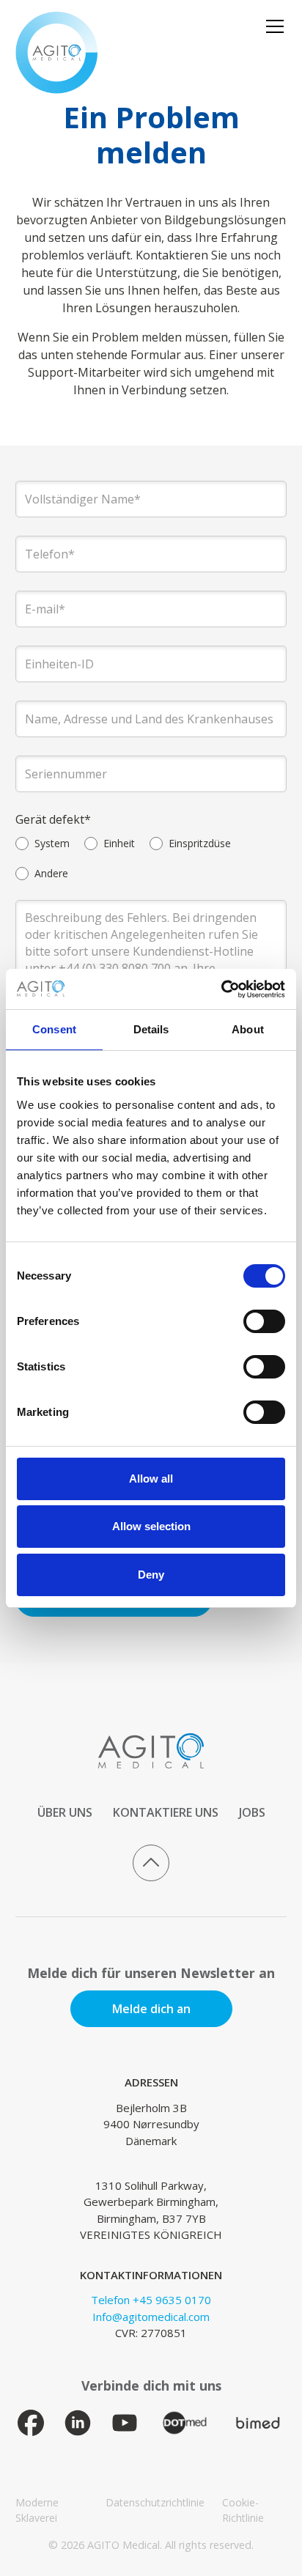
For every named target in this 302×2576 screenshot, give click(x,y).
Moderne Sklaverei (37, 2510)
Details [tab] (151, 1029)
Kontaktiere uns (166, 1812)
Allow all (151, 1479)
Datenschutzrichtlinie (155, 2502)
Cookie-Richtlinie (243, 2510)
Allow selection (151, 1526)
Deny (151, 1575)
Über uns (65, 1812)
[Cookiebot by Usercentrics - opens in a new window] (221, 989)
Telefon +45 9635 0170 (151, 2300)
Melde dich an (151, 2009)
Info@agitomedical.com (151, 2317)
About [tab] (248, 1029)
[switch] (264, 1321)
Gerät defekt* (53, 819)
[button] (272, 26)
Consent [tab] (54, 1029)
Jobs (252, 1812)
